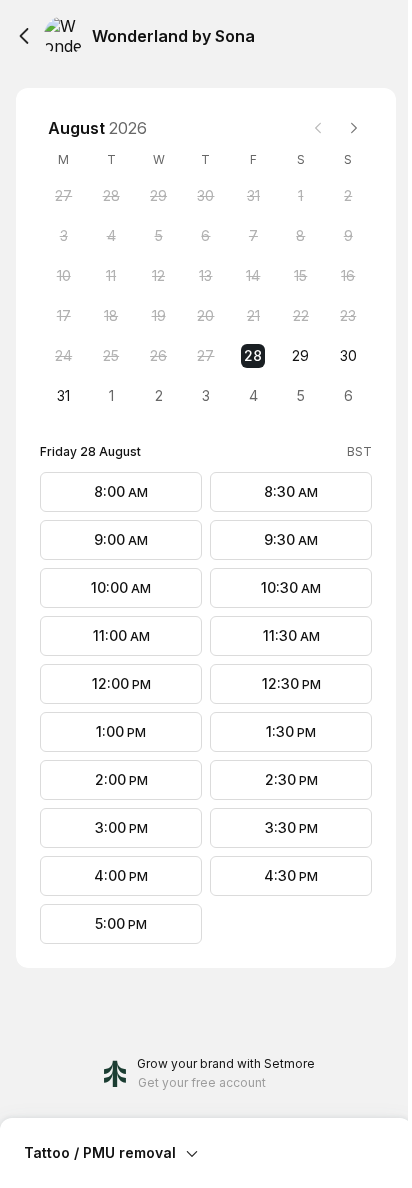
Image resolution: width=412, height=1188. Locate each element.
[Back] (24, 36)
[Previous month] (318, 128)
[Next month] (354, 128)
